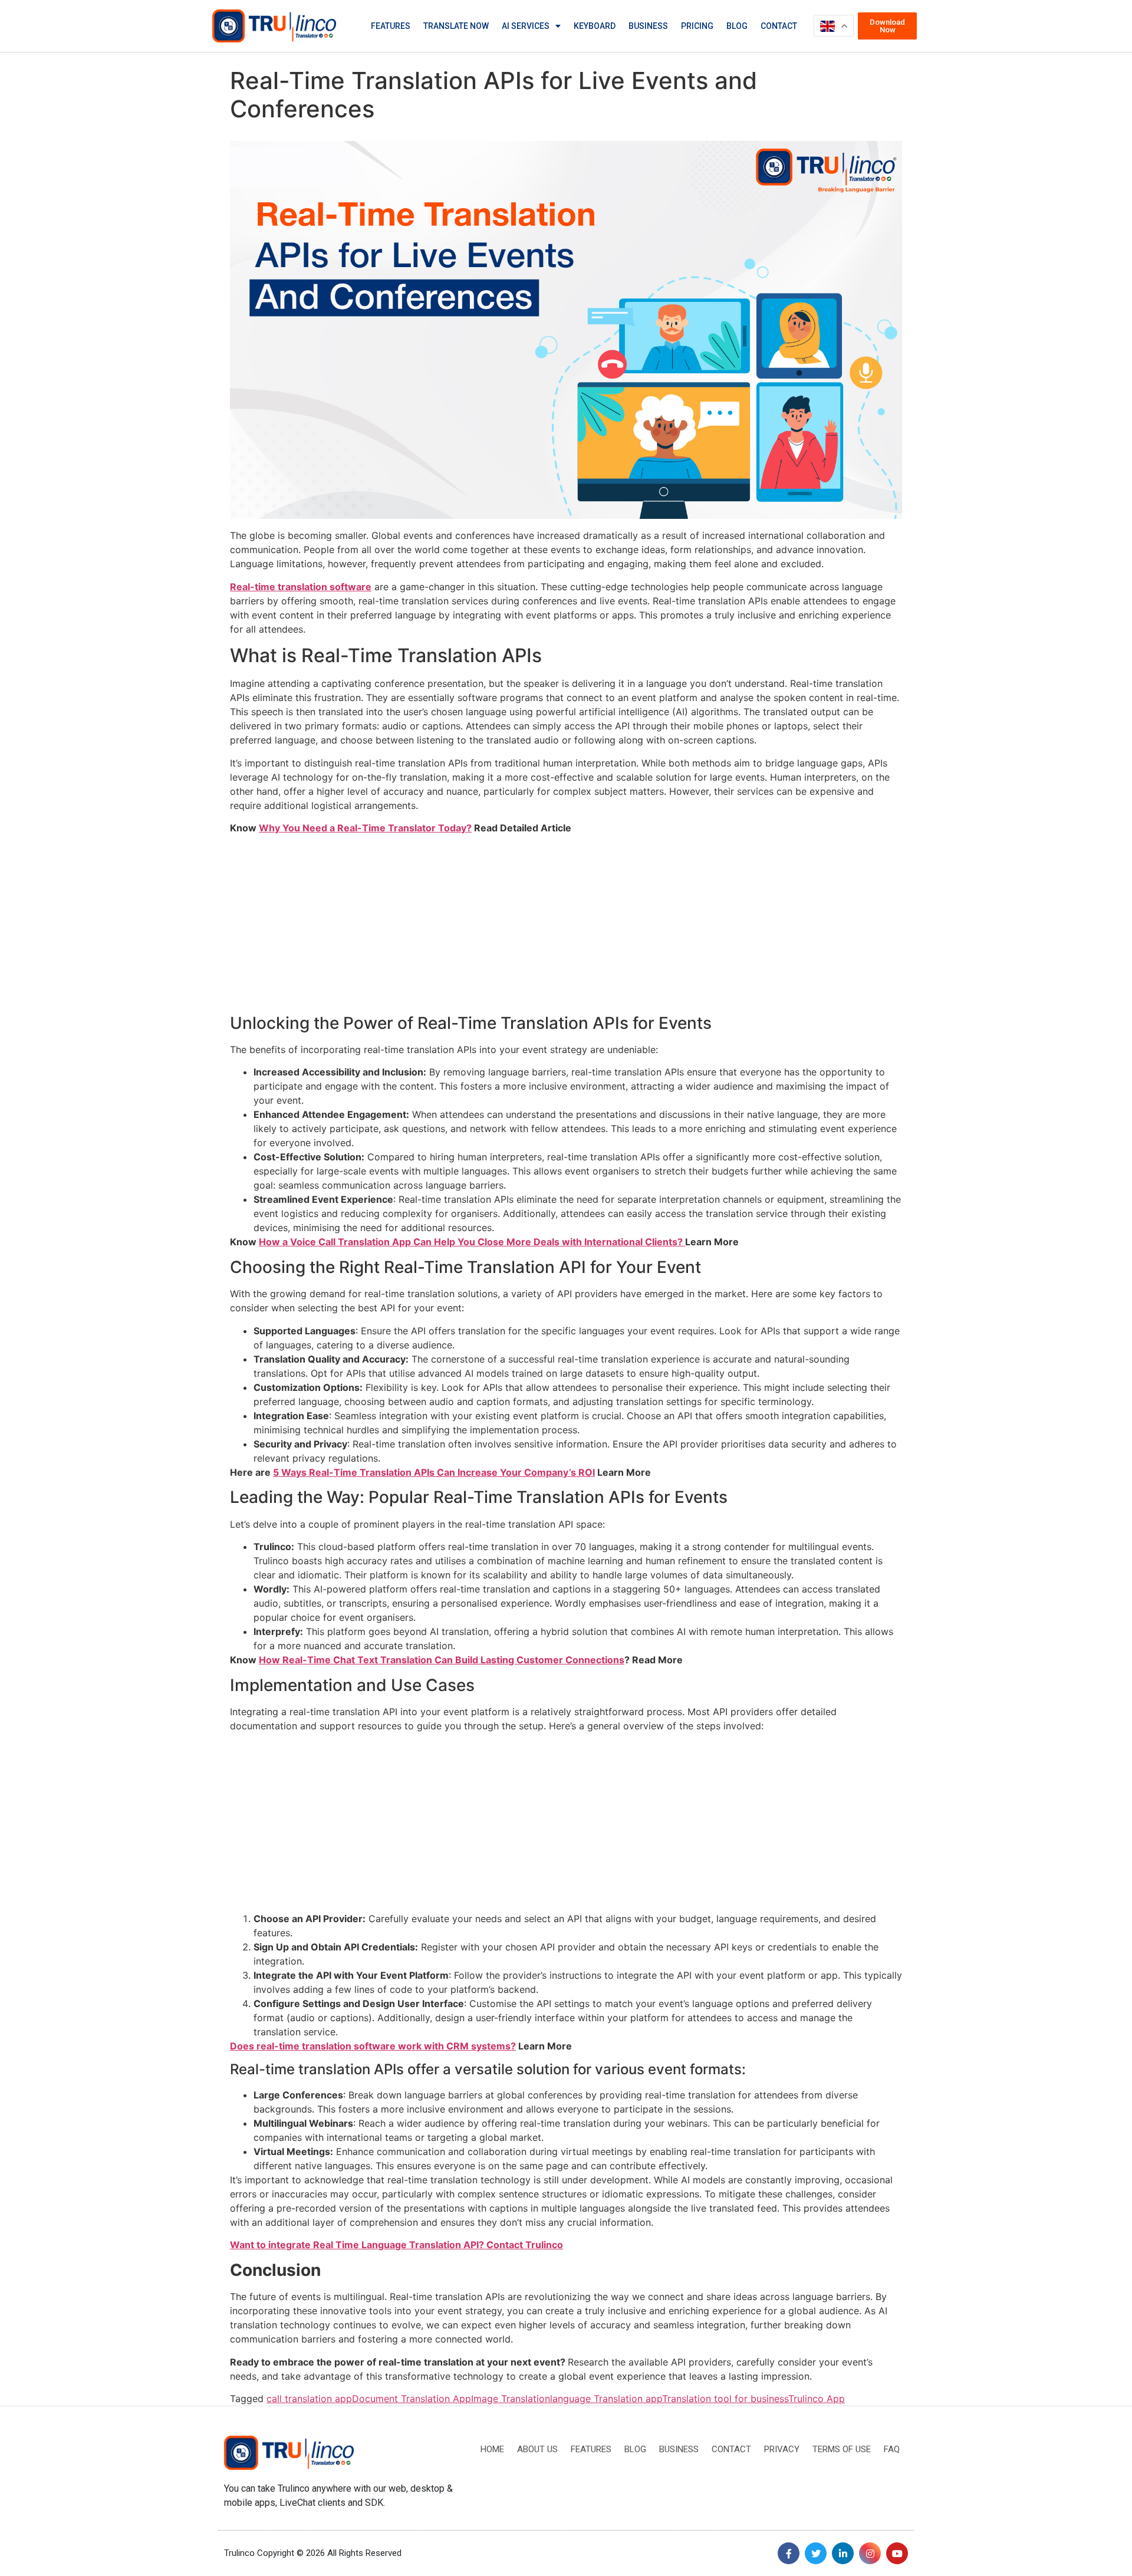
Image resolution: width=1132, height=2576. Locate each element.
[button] (887, 26)
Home (492, 2449)
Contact (779, 26)
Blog (737, 26)
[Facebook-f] (789, 2553)
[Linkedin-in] (843, 2553)
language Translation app (606, 2399)
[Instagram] (870, 2553)
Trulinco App (817, 2399)
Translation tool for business (725, 2399)
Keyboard (595, 26)
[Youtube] (897, 2553)
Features (391, 26)
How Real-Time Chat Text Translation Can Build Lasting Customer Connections (442, 1660)
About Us (537, 2449)
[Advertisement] (566, 926)
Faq (892, 2449)
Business (648, 26)
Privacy (782, 2449)
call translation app (309, 2399)
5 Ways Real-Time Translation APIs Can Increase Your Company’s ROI (434, 1472)
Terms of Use (842, 2449)
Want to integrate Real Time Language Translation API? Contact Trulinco (396, 2245)
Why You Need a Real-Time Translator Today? (365, 828)
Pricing (697, 26)
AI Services (526, 26)
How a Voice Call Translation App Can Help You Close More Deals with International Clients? (472, 1242)
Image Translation (511, 2399)
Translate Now (456, 26)
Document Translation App (412, 2399)
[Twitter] (816, 2553)
